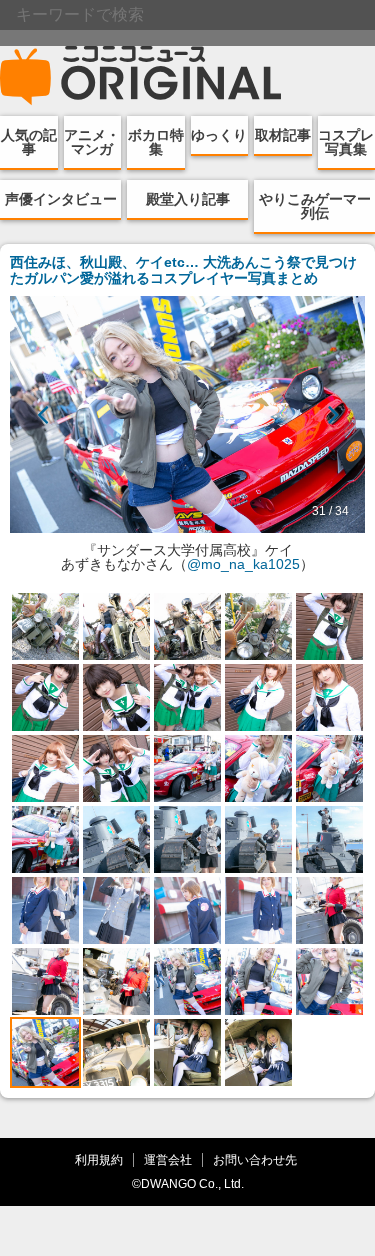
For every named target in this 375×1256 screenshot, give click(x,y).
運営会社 (168, 1159)
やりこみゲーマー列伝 (315, 206)
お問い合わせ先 (255, 1159)
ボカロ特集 (156, 142)
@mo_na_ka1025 (243, 564)
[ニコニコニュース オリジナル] (141, 76)
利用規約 (99, 1159)
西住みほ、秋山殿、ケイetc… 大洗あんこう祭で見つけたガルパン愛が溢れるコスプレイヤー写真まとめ (183, 270)
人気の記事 (29, 142)
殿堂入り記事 (188, 199)
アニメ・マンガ (92, 142)
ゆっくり (219, 135)
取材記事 (283, 135)
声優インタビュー (61, 199)
